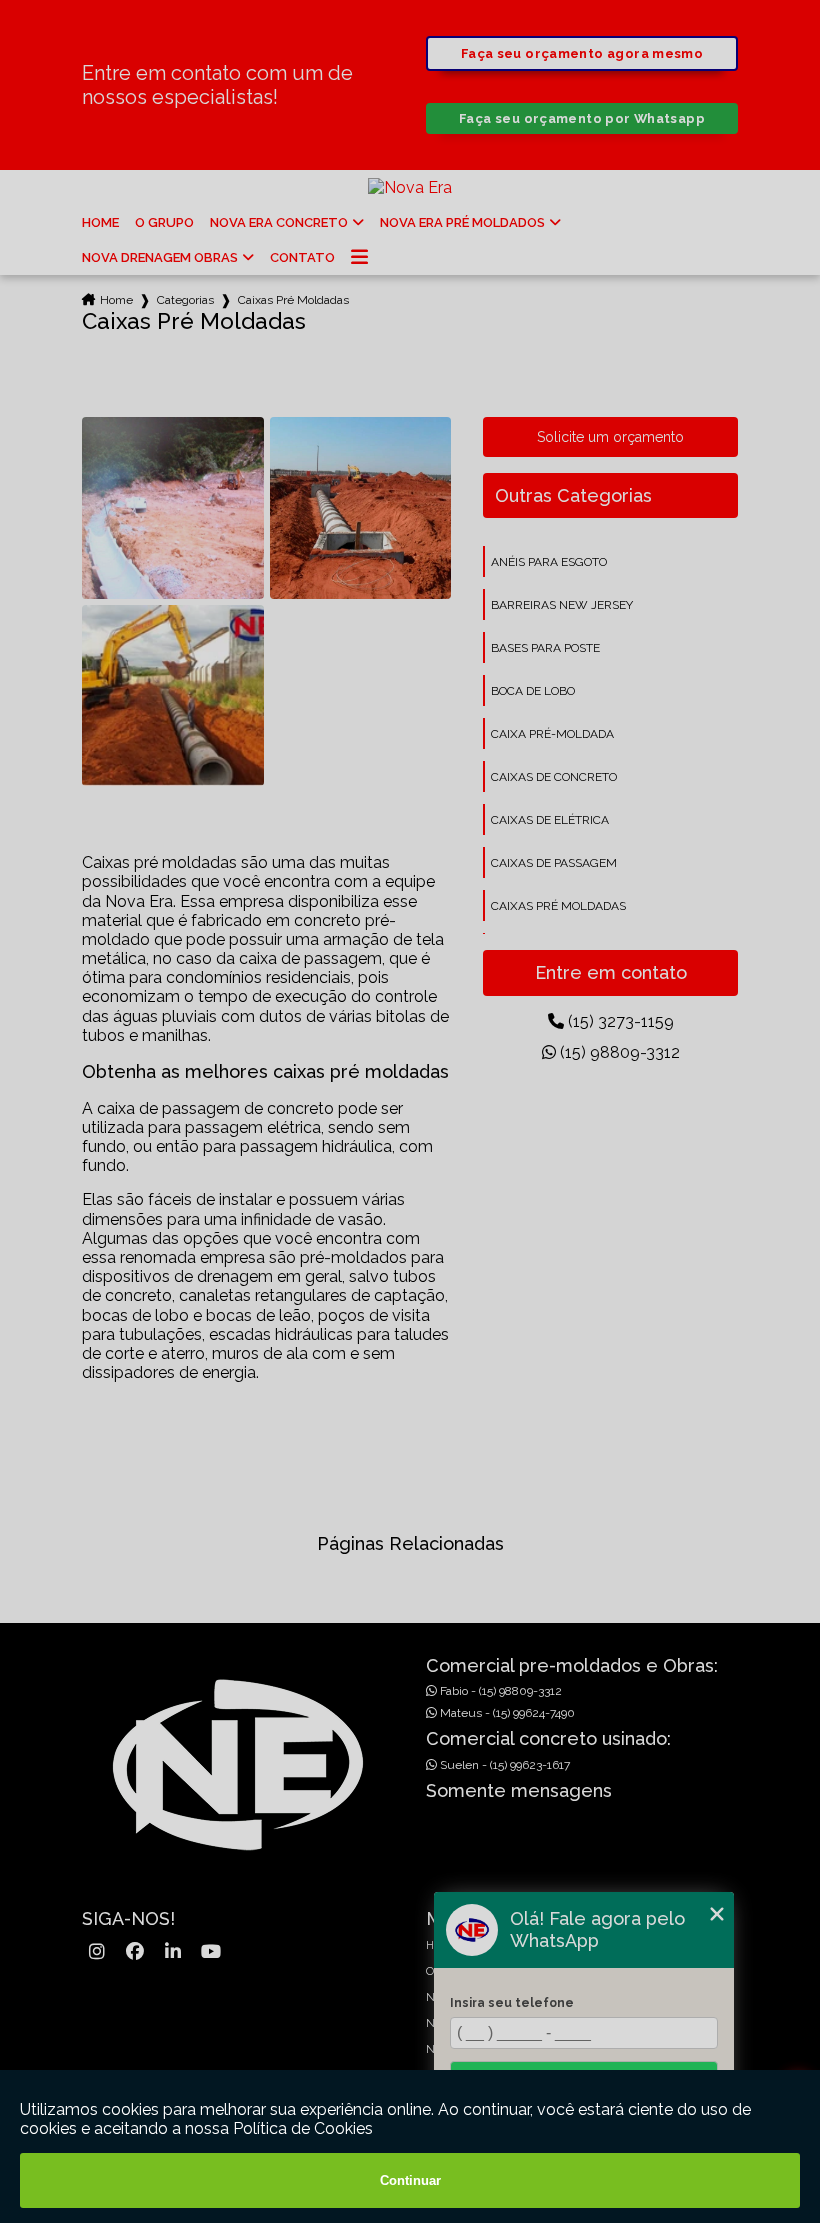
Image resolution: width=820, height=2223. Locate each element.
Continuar (410, 2180)
